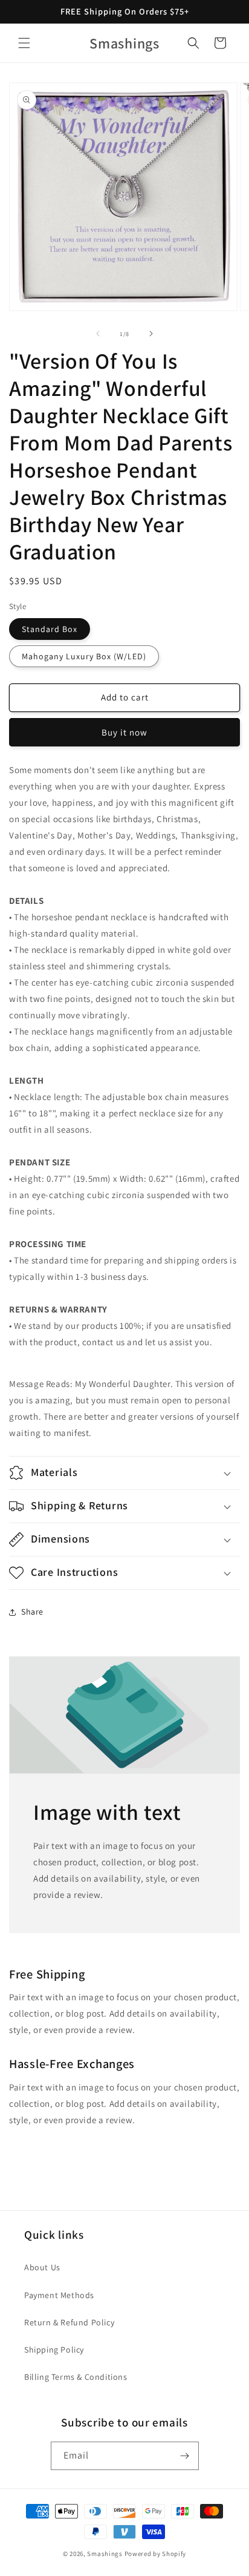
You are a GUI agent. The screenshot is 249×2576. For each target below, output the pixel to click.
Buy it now (124, 732)
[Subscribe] (185, 2456)
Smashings (105, 2554)
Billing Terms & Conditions (76, 2377)
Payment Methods (59, 2295)
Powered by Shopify (156, 2554)
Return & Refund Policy (69, 2322)
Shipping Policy (54, 2350)
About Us (42, 2267)
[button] (24, 43)
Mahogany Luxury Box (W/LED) (84, 656)
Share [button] (32, 1612)
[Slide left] (98, 334)
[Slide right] (151, 334)
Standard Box (50, 629)
